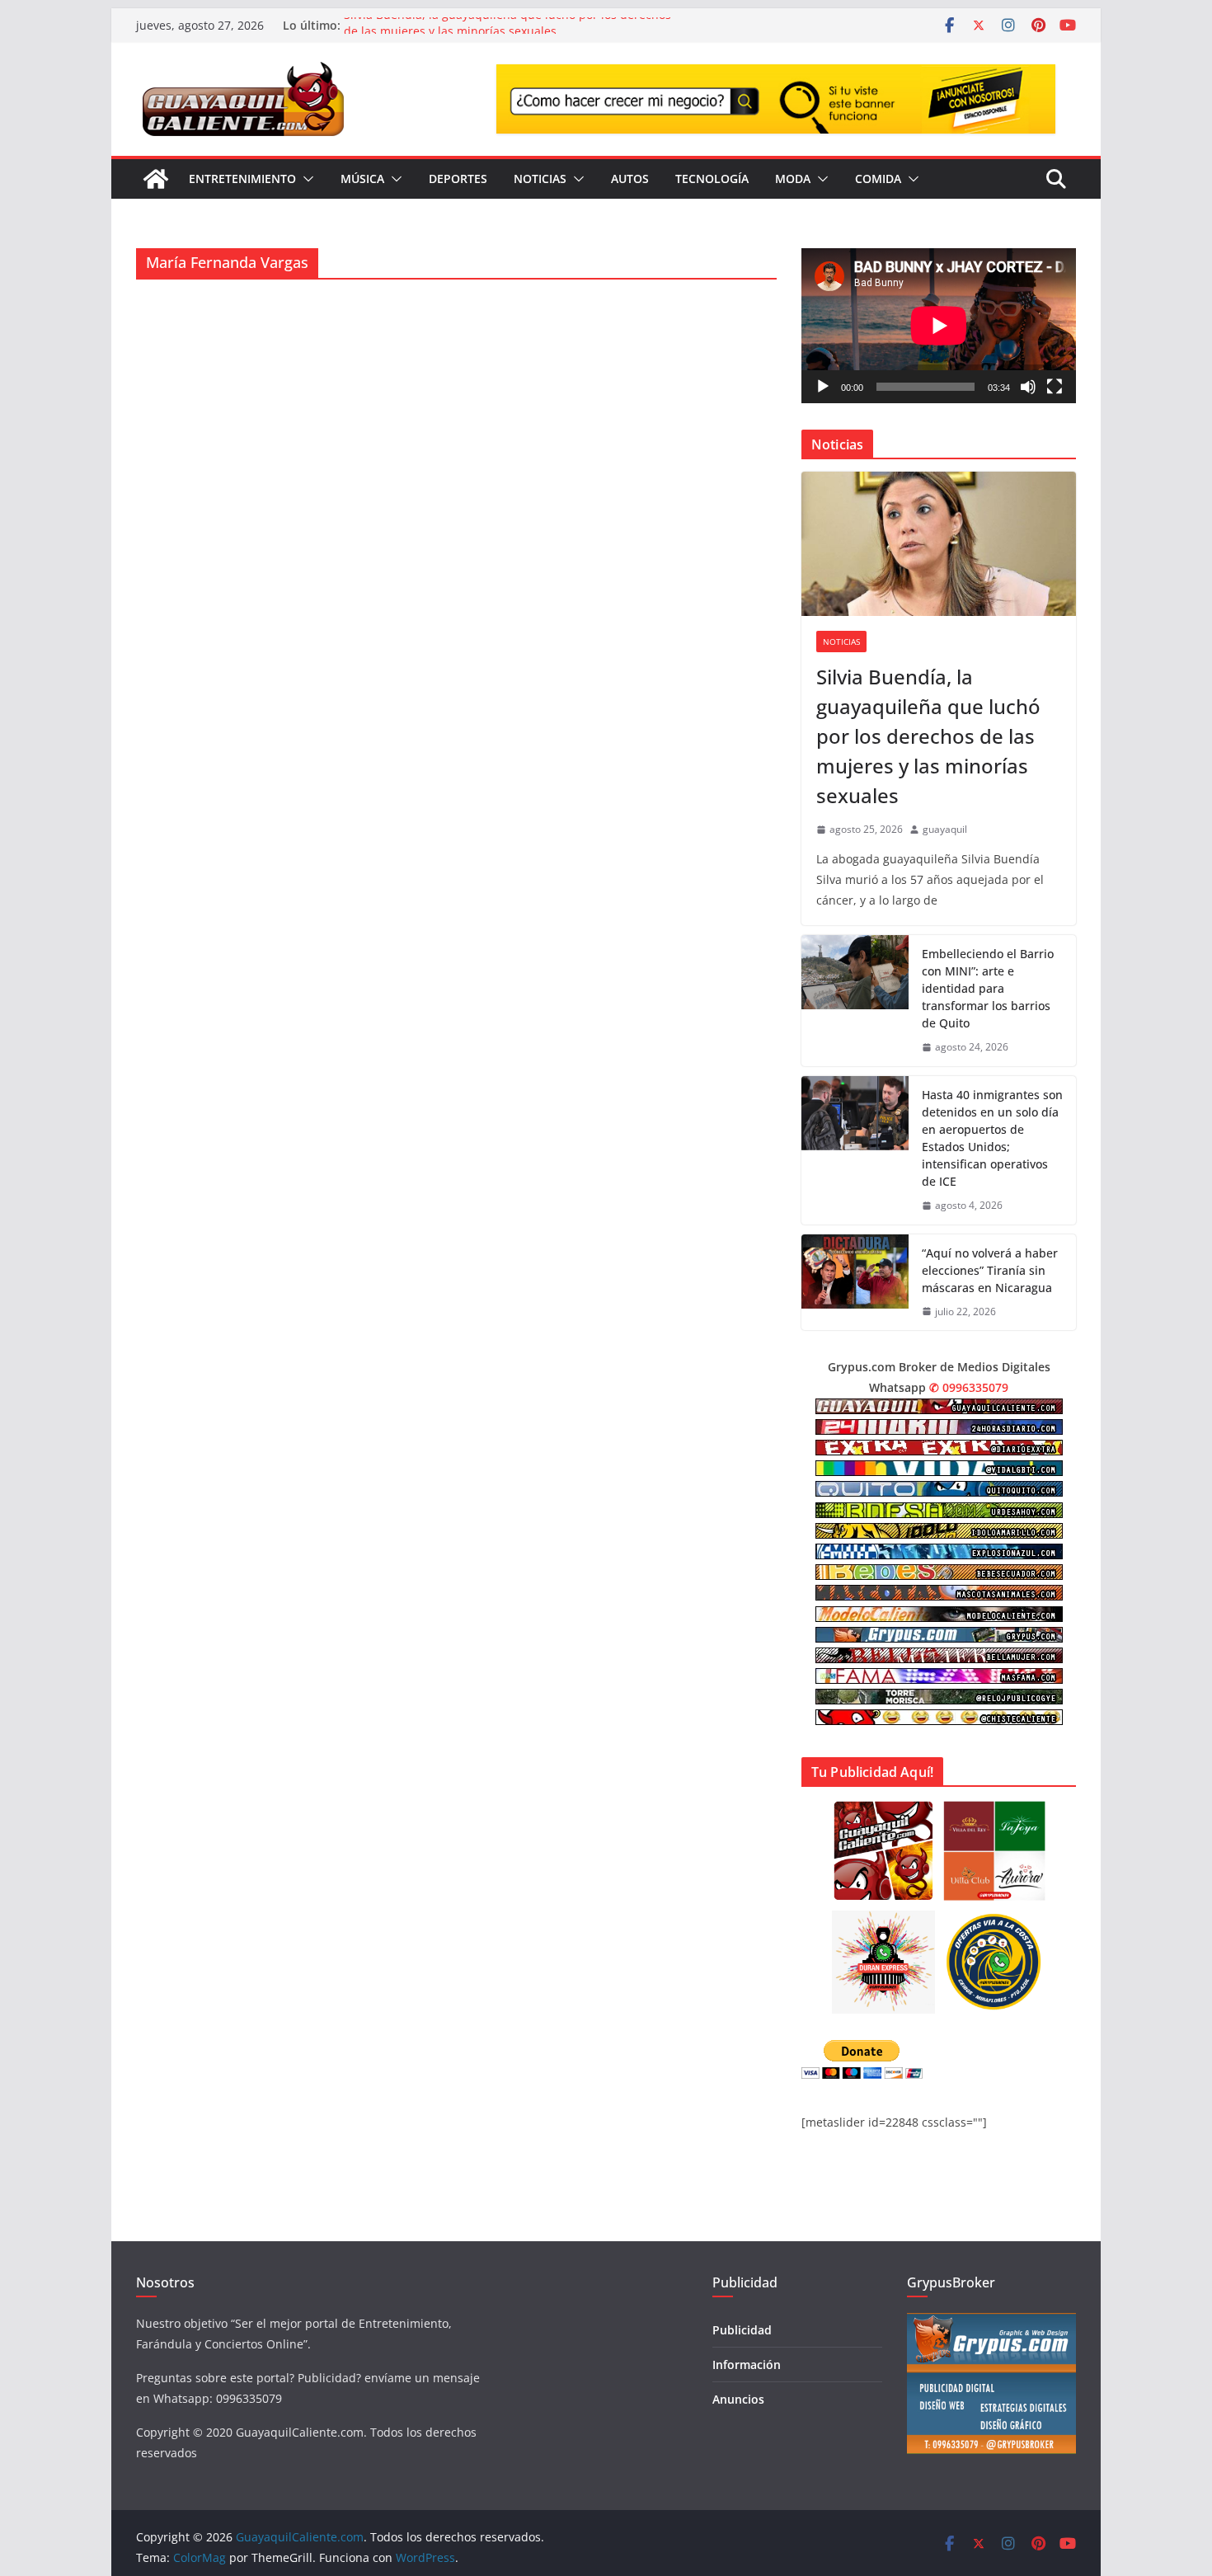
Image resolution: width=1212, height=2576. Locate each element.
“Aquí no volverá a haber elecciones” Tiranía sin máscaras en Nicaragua (990, 1270)
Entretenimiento (242, 179)
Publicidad (742, 2330)
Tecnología (712, 179)
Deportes (458, 179)
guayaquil (945, 829)
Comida (878, 179)
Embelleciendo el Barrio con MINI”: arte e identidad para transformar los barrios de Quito (988, 988)
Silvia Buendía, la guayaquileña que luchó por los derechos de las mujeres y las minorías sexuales (507, 33)
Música (362, 179)
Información (747, 2364)
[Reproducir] (823, 387)
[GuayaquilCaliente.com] (156, 179)
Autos (630, 179)
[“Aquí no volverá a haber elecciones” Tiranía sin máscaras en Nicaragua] (855, 1283)
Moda (793, 179)
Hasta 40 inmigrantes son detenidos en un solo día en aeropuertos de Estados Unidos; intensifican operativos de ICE (992, 1138)
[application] (939, 325)
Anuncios (738, 2399)
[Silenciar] (1028, 387)
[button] (305, 179)
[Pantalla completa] (1055, 387)
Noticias (540, 179)
